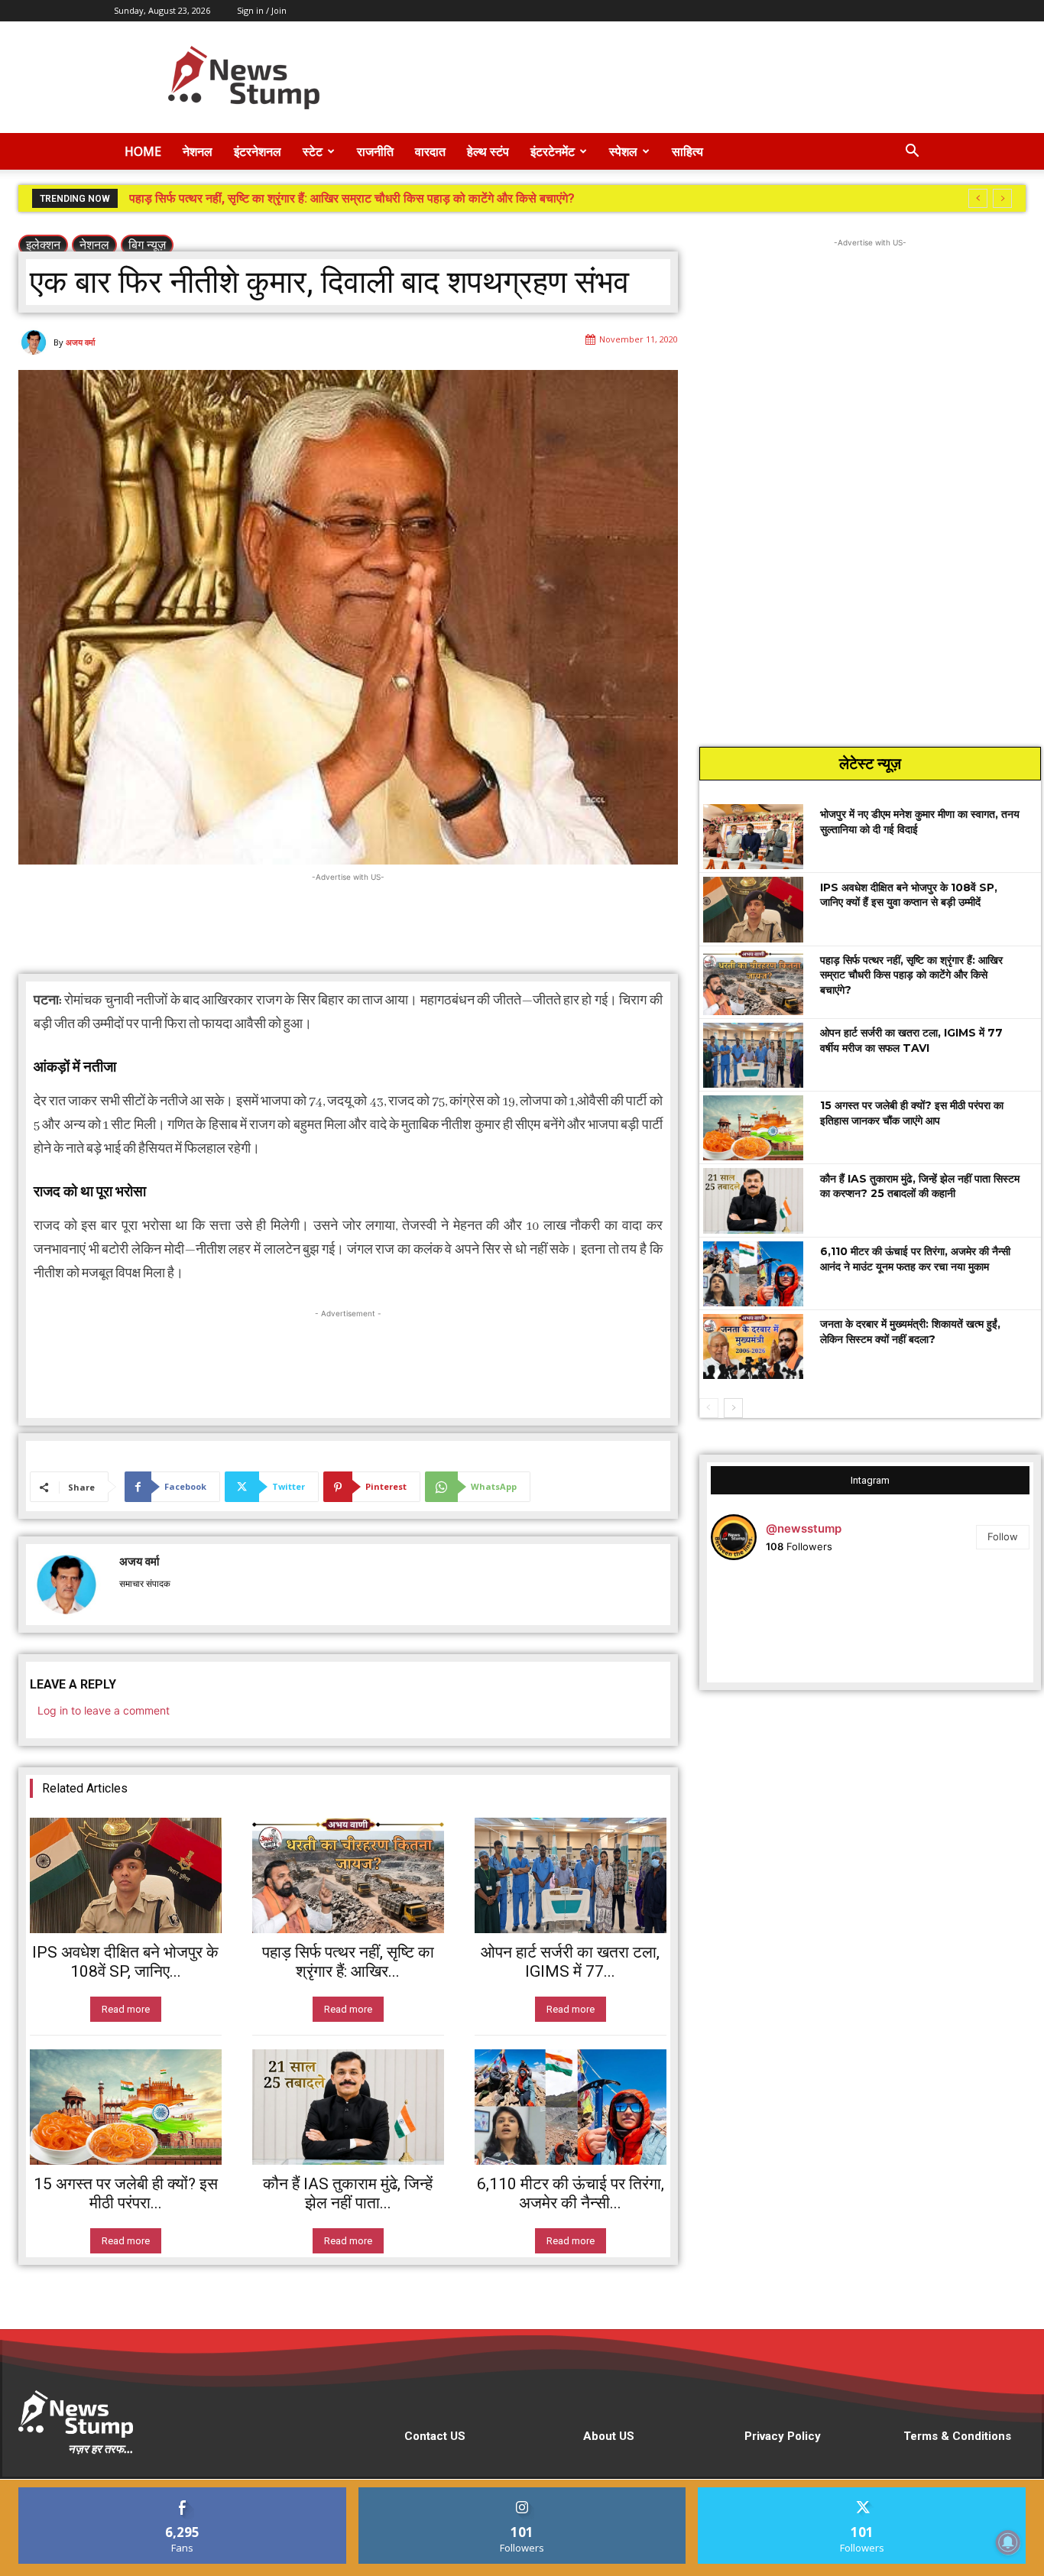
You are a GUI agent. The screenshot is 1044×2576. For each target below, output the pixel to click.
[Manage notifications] (1008, 2542)
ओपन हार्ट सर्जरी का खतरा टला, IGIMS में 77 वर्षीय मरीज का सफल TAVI (292, 198)
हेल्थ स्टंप (488, 151)
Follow (1003, 1536)
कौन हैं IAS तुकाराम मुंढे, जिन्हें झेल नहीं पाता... (348, 2193)
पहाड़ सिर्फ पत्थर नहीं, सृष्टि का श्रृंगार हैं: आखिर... (348, 1962)
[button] (912, 152)
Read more (126, 2009)
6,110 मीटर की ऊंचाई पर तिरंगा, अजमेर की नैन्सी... (571, 2193)
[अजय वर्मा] (36, 342)
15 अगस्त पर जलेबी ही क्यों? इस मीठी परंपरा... (126, 2193)
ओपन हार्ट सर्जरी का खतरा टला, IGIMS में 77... (570, 1962)
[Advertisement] (652, 77)
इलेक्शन (43, 245)
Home (143, 151)
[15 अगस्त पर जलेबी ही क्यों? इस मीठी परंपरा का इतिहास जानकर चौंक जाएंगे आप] (126, 2107)
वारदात (430, 151)
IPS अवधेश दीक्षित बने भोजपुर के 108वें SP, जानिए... (125, 1962)
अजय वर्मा (80, 342)
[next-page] (733, 1408)
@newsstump (804, 1528)
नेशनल (198, 151)
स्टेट (313, 151)
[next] (1002, 198)
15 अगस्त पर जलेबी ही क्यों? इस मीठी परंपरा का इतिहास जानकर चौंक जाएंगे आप (912, 1113)
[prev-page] (709, 1408)
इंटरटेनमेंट (553, 151)
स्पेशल (623, 151)
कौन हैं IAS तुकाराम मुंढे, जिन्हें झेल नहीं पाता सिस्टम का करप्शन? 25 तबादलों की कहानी (920, 1186)
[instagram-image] (764, 1625)
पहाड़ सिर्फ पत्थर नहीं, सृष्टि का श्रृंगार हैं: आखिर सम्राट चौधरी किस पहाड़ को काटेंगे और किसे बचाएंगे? (911, 975)
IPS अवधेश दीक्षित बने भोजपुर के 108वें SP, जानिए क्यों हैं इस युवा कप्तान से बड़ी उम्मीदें (909, 895)
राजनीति (375, 151)
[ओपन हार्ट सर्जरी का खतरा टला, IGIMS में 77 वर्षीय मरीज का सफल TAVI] (571, 1875)
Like (182, 2493)
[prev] (978, 198)
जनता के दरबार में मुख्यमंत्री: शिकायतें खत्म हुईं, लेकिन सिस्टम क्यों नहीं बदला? (910, 1332)
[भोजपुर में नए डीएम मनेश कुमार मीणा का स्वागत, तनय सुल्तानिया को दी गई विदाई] (753, 837)
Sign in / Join (262, 10)
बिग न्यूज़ (147, 245)
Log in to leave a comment (104, 1710)
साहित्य (687, 151)
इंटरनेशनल (258, 151)
